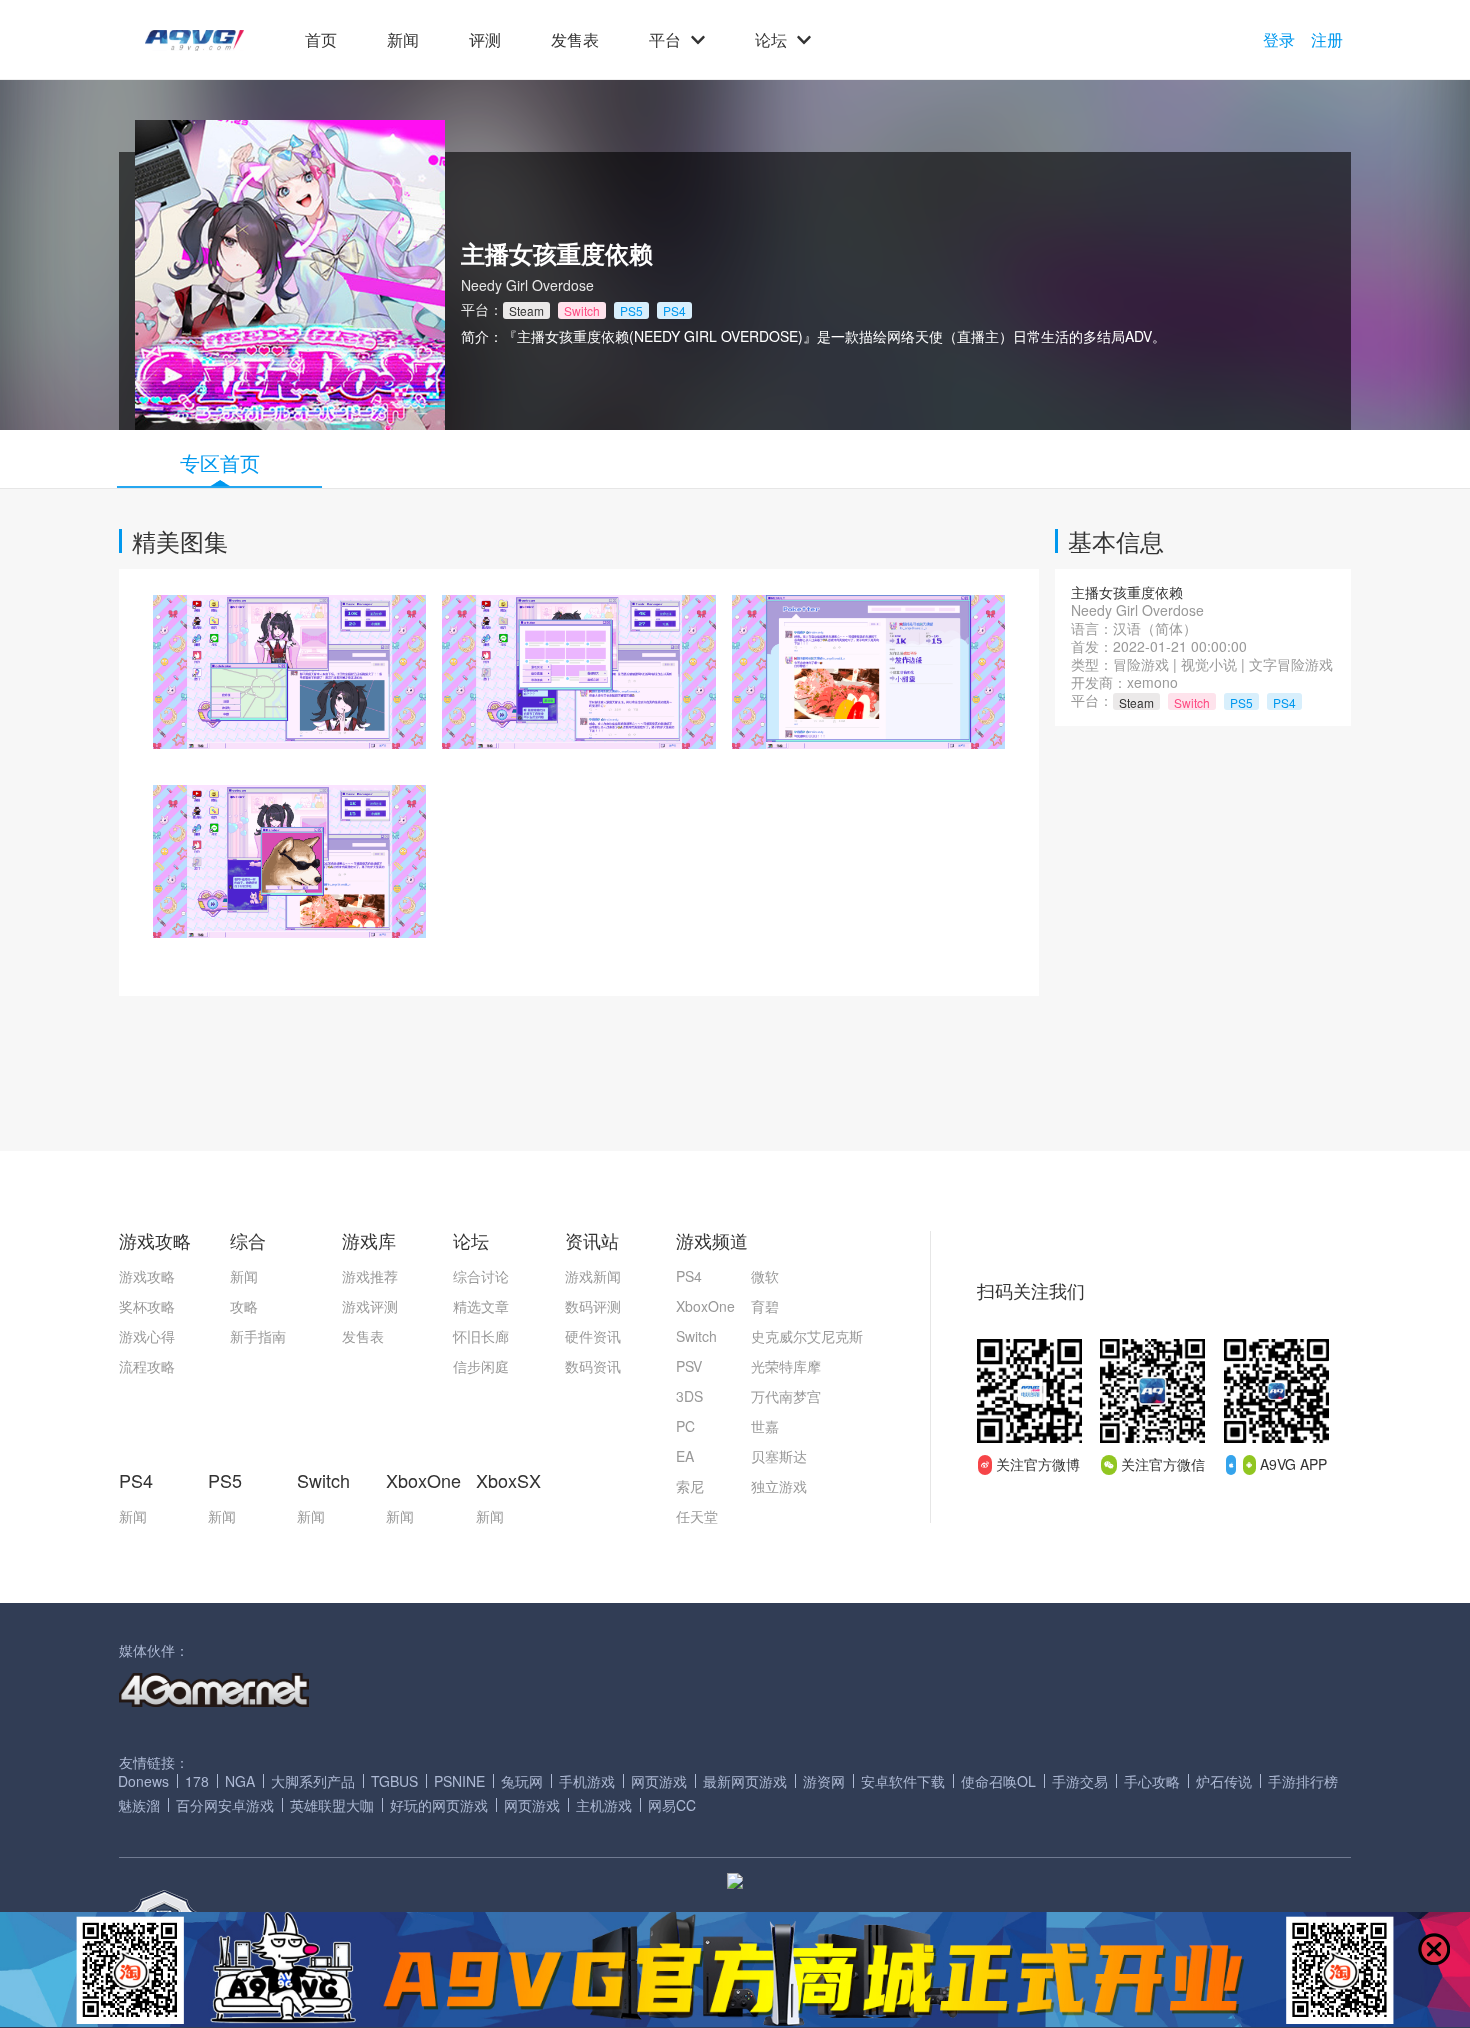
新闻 (403, 40)
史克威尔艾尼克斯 (807, 1336)
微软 (765, 1276)
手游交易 (1080, 1781)
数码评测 (593, 1306)
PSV (689, 1366)
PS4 (689, 1276)
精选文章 (481, 1306)
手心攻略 (1152, 1781)
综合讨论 (481, 1276)
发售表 (575, 40)
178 (197, 1781)
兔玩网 (522, 1781)
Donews (143, 1781)
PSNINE (459, 1781)
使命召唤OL (998, 1781)
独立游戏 (779, 1486)
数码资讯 (593, 1366)
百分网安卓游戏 (225, 1805)
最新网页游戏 (745, 1781)
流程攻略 (147, 1366)
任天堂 (697, 1516)
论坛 (771, 40)
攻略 (244, 1306)
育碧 (765, 1306)
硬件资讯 (593, 1336)
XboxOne (705, 1306)
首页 (321, 40)
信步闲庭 (481, 1366)
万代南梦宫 (786, 1396)
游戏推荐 (370, 1276)
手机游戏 (587, 1781)
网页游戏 (659, 1781)
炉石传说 (1224, 1781)
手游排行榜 (1303, 1781)
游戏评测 (370, 1306)
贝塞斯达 (779, 1456)
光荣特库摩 (786, 1366)
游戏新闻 (593, 1276)
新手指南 (258, 1336)
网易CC (672, 1805)
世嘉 (765, 1426)
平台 (665, 40)
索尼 (690, 1486)
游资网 (824, 1781)
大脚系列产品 (313, 1781)
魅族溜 (139, 1805)
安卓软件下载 (903, 1781)
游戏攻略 (147, 1276)
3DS (689, 1396)
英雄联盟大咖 (332, 1805)
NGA (240, 1781)
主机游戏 (604, 1805)
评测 (485, 40)
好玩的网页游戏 (439, 1805)
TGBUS (394, 1781)
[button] (194, 40)
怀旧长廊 (481, 1336)
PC (685, 1426)
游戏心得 (147, 1336)
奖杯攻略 (147, 1306)
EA (685, 1456)
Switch (696, 1336)
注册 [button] (1327, 40)
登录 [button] (1279, 40)
